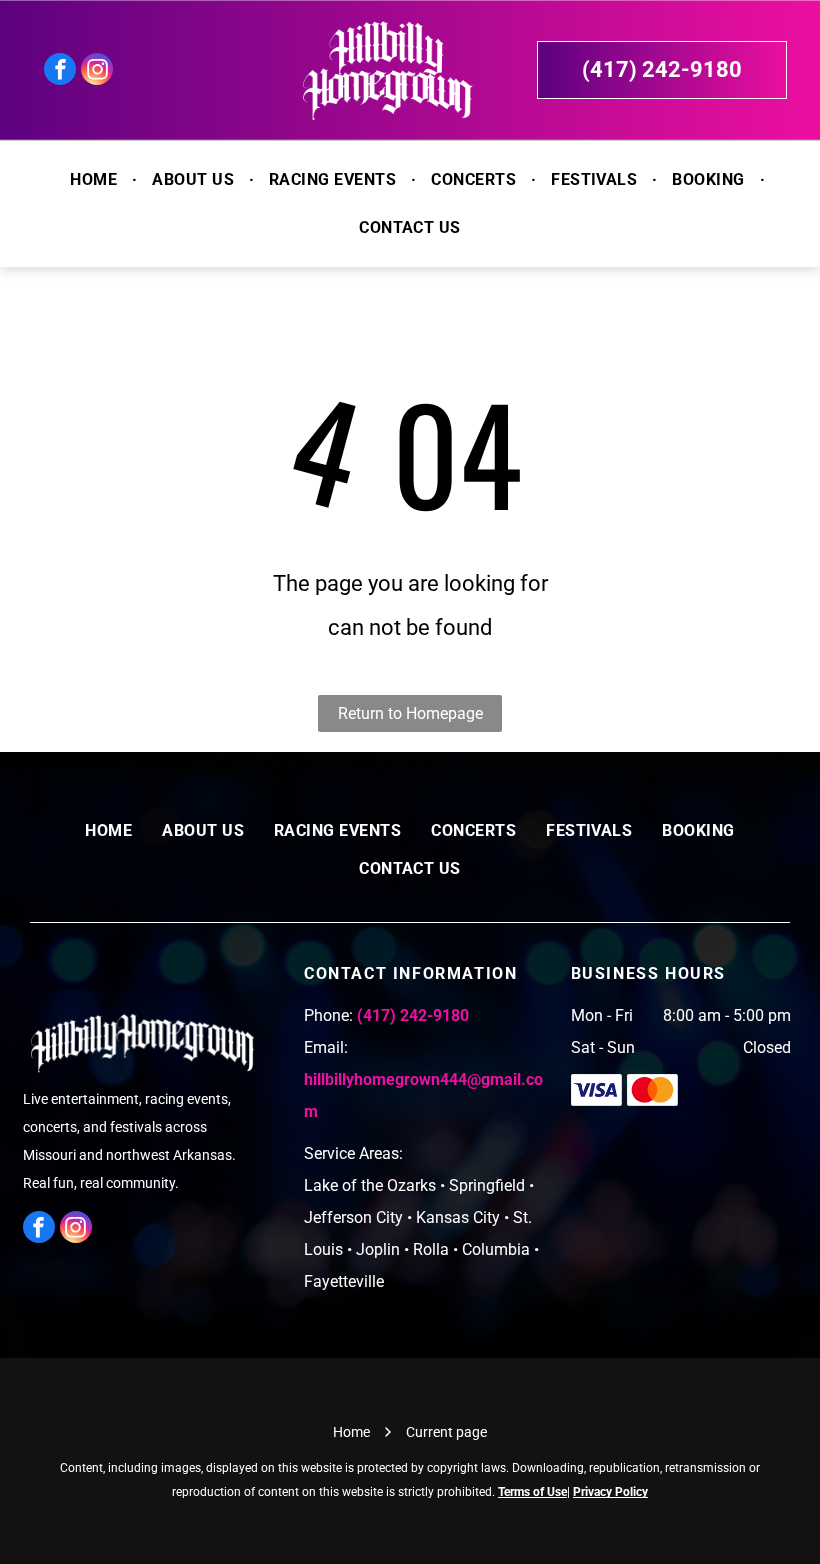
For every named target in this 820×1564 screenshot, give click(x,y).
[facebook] (60, 71)
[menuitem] (96, 180)
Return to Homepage (410, 713)
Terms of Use (532, 1492)
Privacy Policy (610, 1492)
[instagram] (97, 71)
